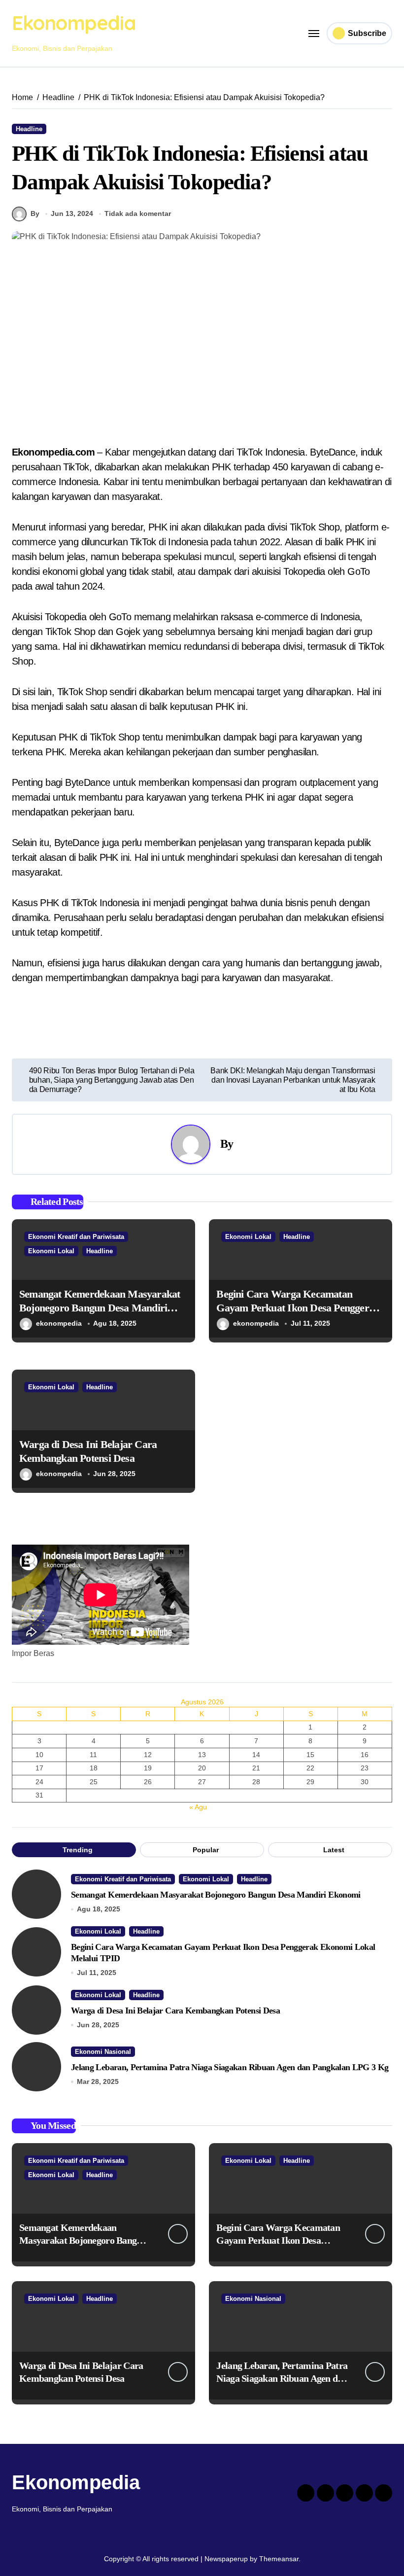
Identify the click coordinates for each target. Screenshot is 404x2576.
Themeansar (279, 2559)
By (35, 213)
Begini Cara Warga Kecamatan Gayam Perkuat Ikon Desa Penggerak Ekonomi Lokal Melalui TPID (298, 1308)
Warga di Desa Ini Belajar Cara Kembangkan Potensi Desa (175, 2011)
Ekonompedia (74, 23)
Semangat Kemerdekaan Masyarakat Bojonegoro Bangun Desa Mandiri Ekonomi (100, 1308)
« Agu (198, 1807)
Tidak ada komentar (138, 213)
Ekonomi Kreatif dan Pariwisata (76, 1237)
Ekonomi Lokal (51, 1251)
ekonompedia (59, 1323)
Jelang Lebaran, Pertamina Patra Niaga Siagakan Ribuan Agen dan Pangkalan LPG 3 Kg (230, 2067)
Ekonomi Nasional (103, 2052)
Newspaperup (226, 2559)
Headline (29, 129)
